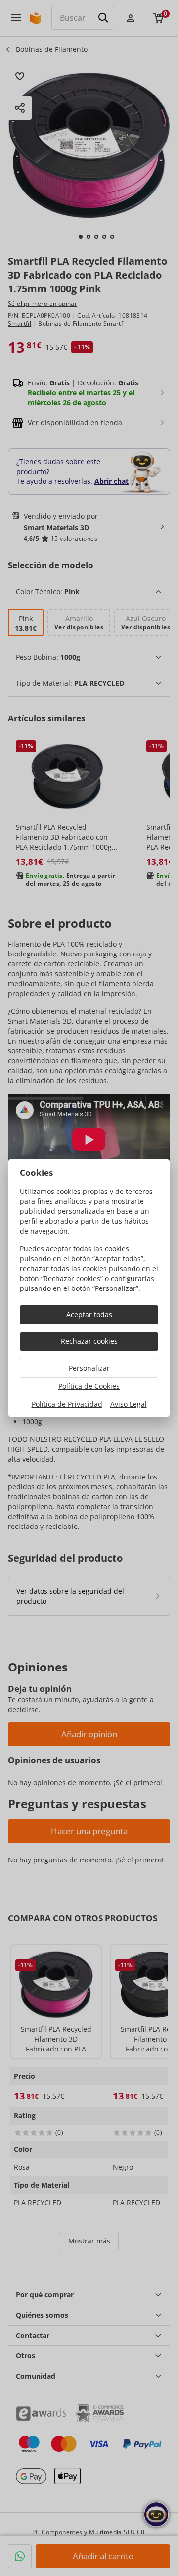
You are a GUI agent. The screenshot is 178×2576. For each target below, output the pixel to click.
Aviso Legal (129, 1404)
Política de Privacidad (67, 1404)
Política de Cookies (89, 1386)
